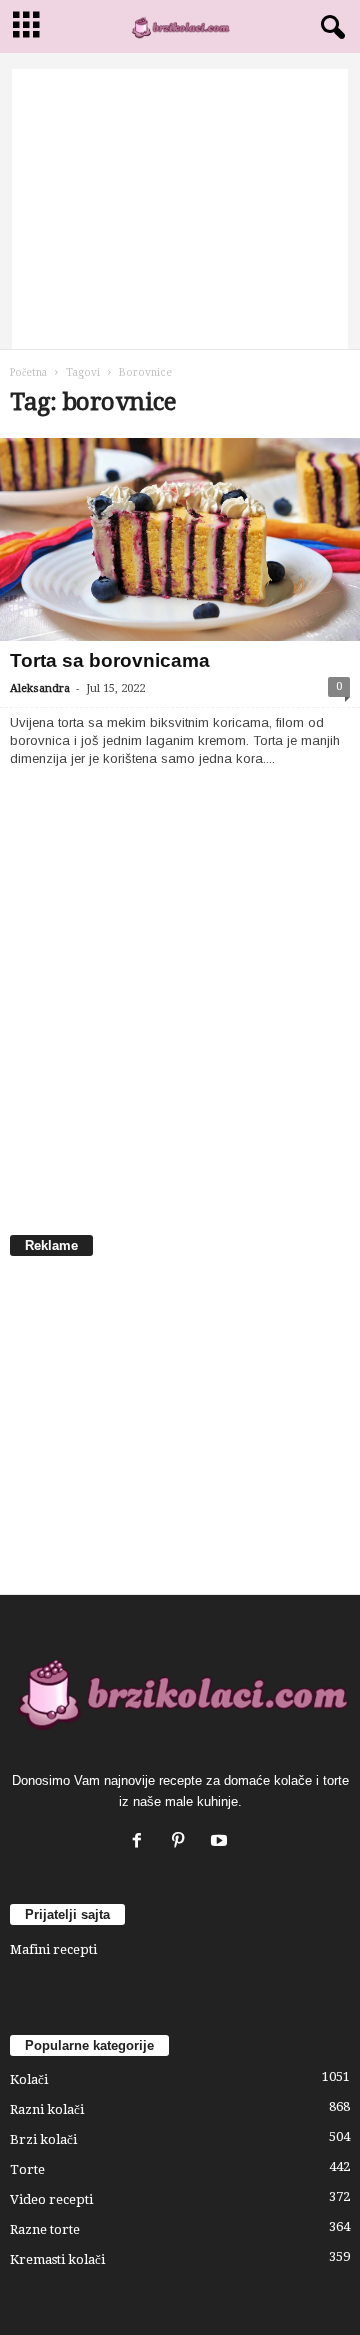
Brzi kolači (43, 2139)
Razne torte (45, 2229)
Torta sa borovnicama (110, 660)
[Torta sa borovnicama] (180, 539)
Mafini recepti (53, 1949)
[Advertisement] (180, 209)
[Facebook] (141, 1842)
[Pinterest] (182, 1842)
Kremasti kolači (57, 2259)
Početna (28, 372)
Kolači (29, 2079)
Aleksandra (40, 688)
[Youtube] (221, 1842)
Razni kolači (47, 2109)
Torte (27, 2169)
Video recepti (51, 2199)
